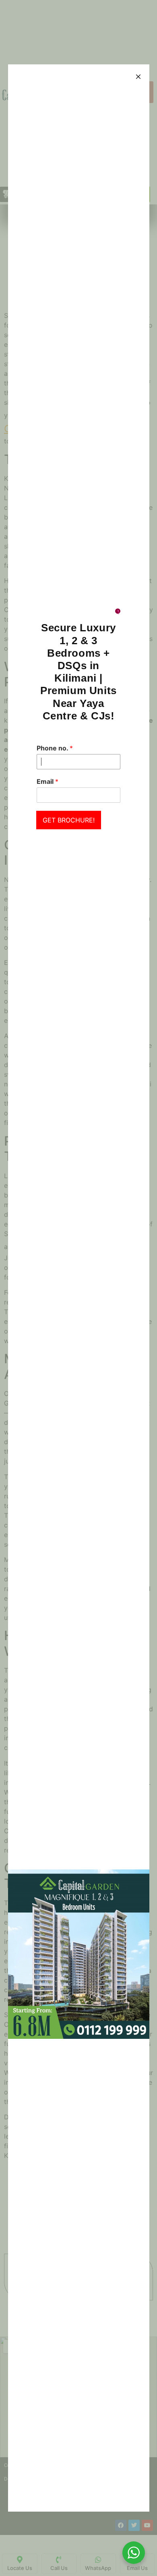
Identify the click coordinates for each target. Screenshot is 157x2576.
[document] (78, 1288)
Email (48, 781)
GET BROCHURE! (69, 820)
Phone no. (55, 748)
